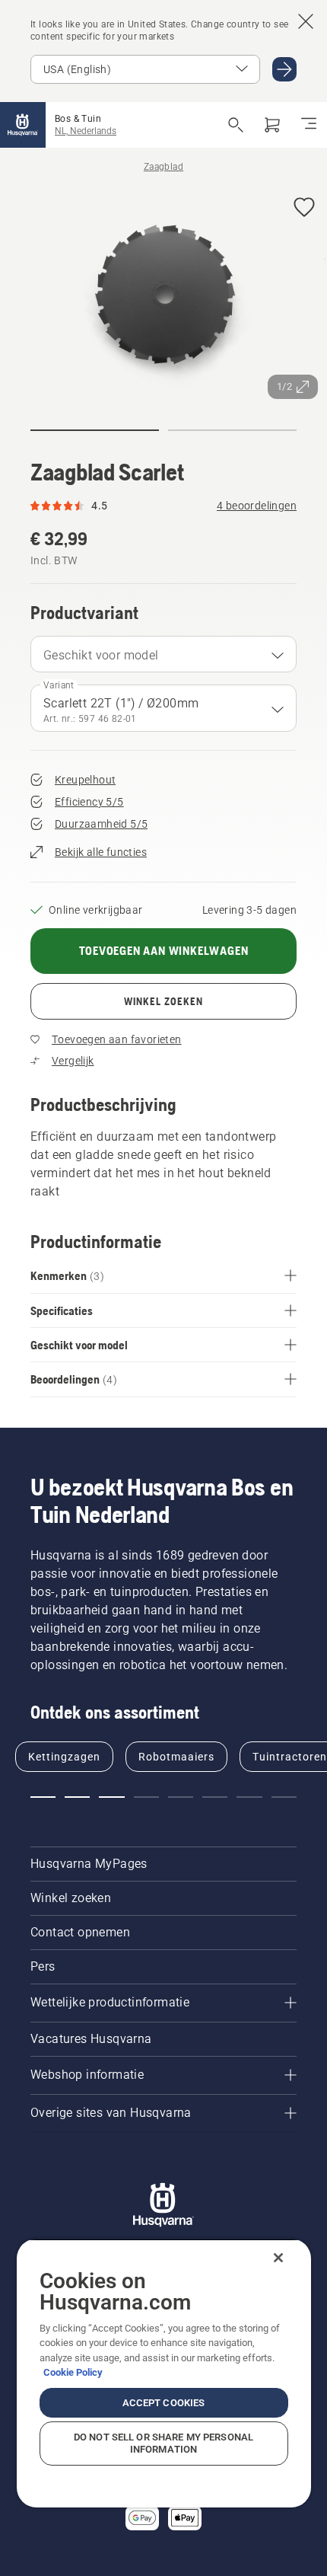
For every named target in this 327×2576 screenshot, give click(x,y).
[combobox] (163, 654)
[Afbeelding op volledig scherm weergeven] (163, 296)
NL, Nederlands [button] (86, 131)
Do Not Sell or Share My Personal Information (163, 2443)
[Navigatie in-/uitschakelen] (309, 125)
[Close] (278, 2258)
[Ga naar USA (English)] (284, 69)
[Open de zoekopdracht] (236, 125)
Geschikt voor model (101, 655)
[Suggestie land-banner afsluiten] (306, 21)
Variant (59, 685)
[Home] (23, 125)
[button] (304, 208)
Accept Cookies (164, 2403)
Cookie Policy (73, 2372)
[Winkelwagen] (272, 125)
